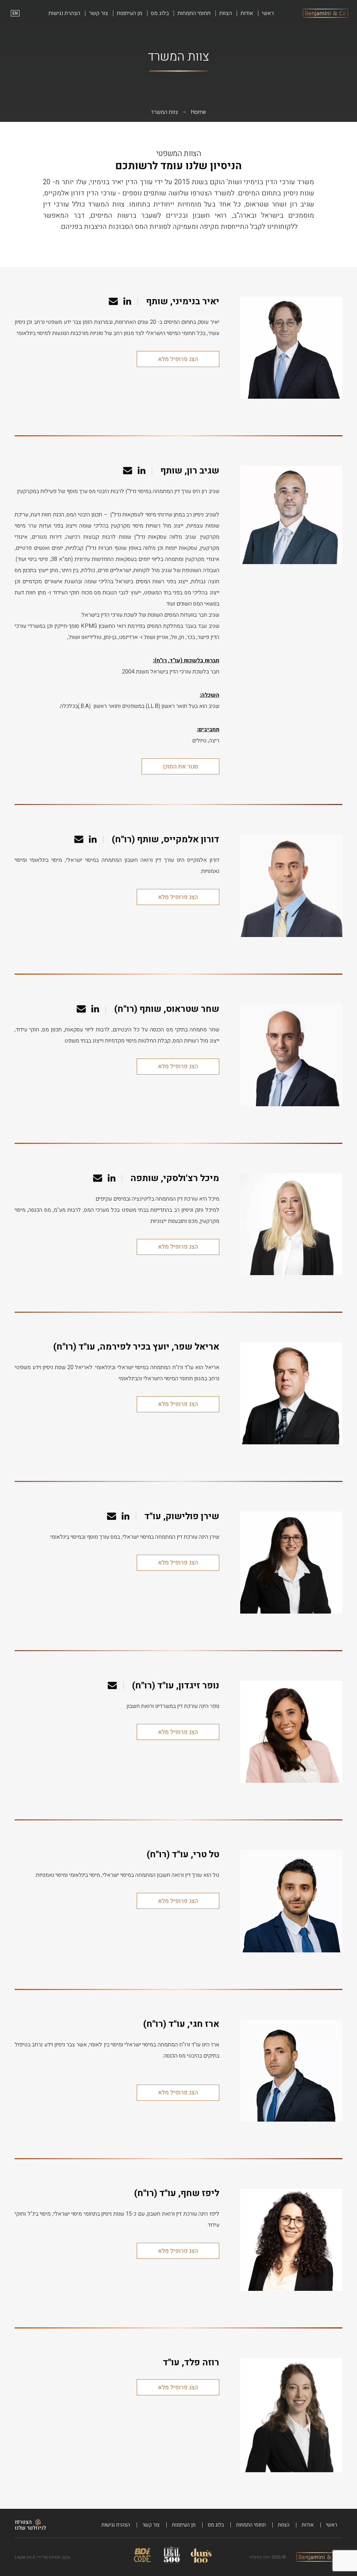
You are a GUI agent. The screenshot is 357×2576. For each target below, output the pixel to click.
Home (198, 112)
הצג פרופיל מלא (178, 359)
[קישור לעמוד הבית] (325, 13)
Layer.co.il (25, 2557)
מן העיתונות (130, 13)
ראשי (268, 13)
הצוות (226, 13)
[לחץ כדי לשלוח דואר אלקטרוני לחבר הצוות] (113, 302)
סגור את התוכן (180, 767)
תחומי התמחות (194, 13)
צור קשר (98, 13)
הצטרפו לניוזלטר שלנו (30, 2525)
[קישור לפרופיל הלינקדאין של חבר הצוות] (127, 302)
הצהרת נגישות (64, 13)
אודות (247, 13)
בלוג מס (160, 13)
